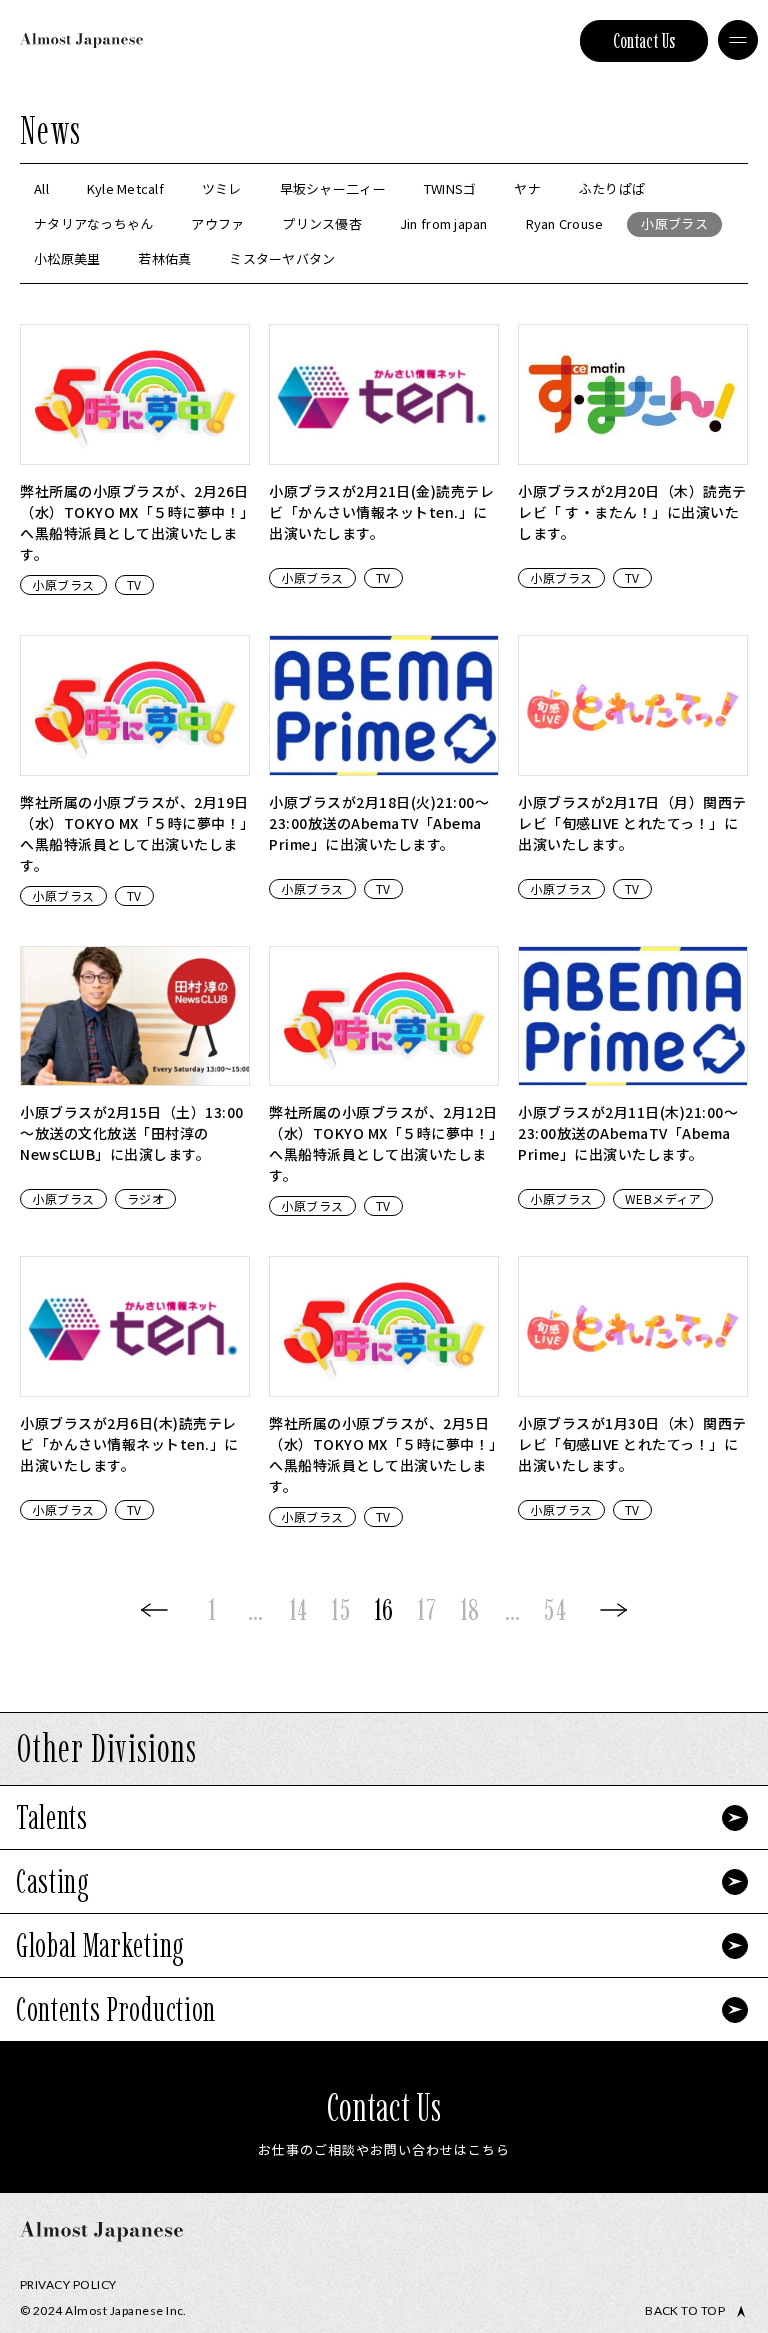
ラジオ (146, 1198)
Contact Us (644, 41)
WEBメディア (663, 1198)
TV (134, 584)
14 (298, 1609)
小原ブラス (63, 584)
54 (555, 1609)
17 (426, 1609)
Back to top (685, 2311)
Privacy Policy (68, 2284)
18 (470, 1609)
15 (341, 1609)
